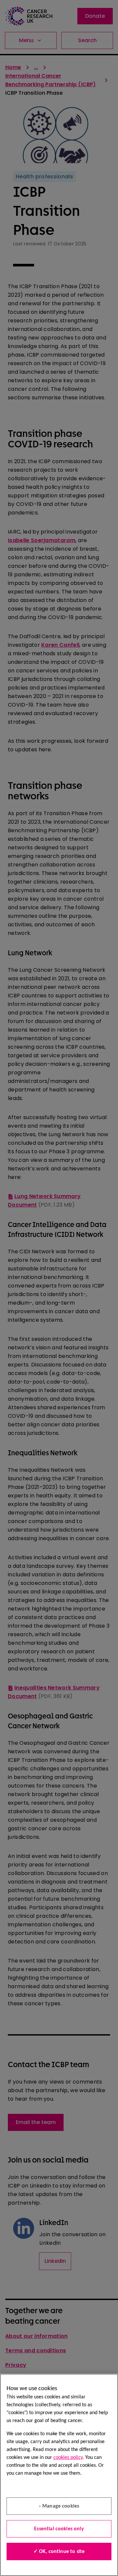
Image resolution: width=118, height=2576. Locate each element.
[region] (59, 2475)
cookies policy (68, 2458)
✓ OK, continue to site (59, 2552)
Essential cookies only (59, 2529)
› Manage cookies (59, 2506)
